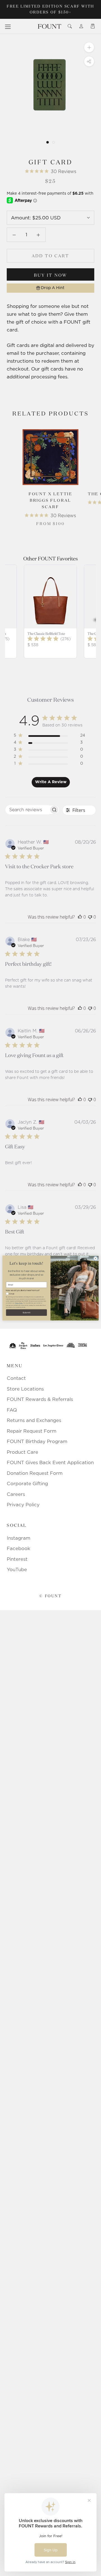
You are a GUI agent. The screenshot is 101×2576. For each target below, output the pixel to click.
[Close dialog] (96, 1259)
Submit (27, 1313)
